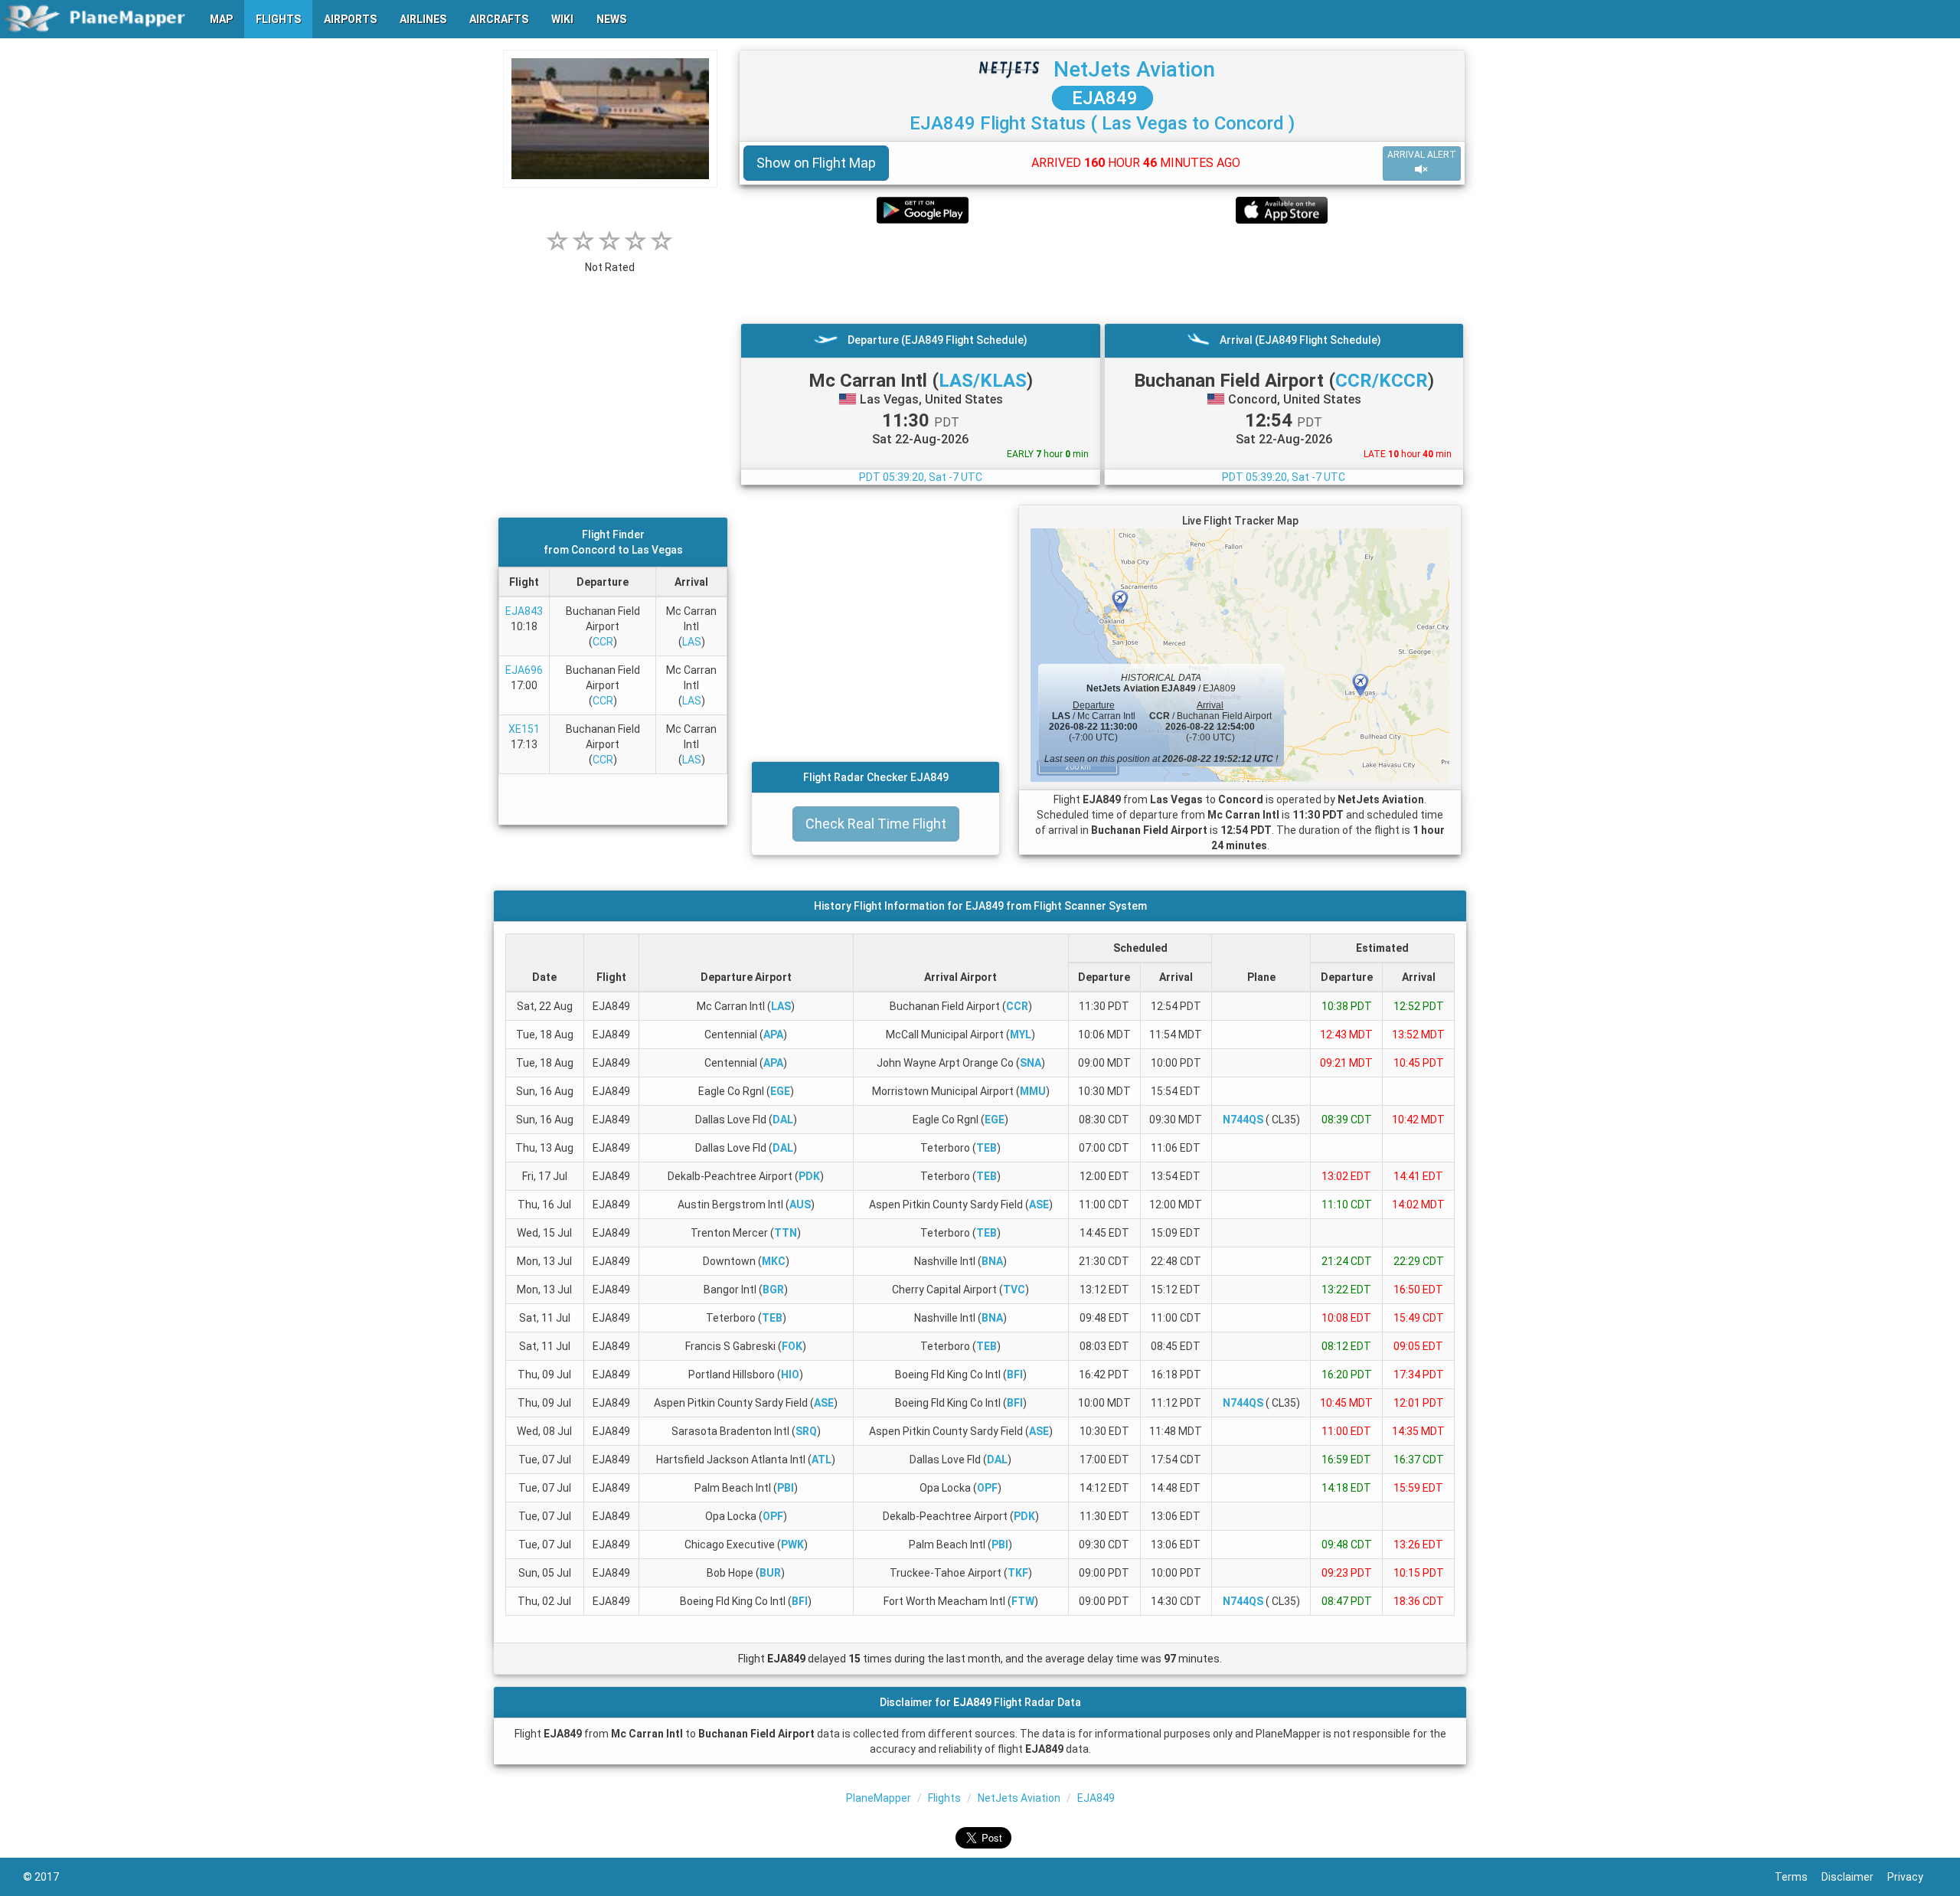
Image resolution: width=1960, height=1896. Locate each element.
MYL (1021, 1035)
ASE (1039, 1205)
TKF (1018, 1573)
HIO (790, 1375)
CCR (603, 642)
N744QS (1243, 1120)
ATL (822, 1460)
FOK (792, 1346)
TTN (786, 1233)
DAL (783, 1120)
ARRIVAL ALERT (1422, 155)
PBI (786, 1488)
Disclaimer (1854, 1877)
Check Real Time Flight (876, 824)
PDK (809, 1176)
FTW (1023, 1601)
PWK (792, 1545)
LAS (692, 642)
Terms (1798, 1877)
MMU (1033, 1091)
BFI (1015, 1375)
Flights (944, 1798)
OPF (987, 1488)
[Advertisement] (1102, 273)
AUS (800, 1205)
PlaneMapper (879, 1798)
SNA (1031, 1063)
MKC (774, 1261)
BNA (992, 1261)
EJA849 (1102, 98)
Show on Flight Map (816, 163)
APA (773, 1035)
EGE (780, 1091)
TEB (987, 1148)
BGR (773, 1290)
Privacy (1912, 1877)
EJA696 (524, 670)
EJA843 (524, 611)
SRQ (806, 1431)
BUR (770, 1573)
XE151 (524, 729)
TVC (1014, 1290)
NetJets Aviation (1134, 69)
